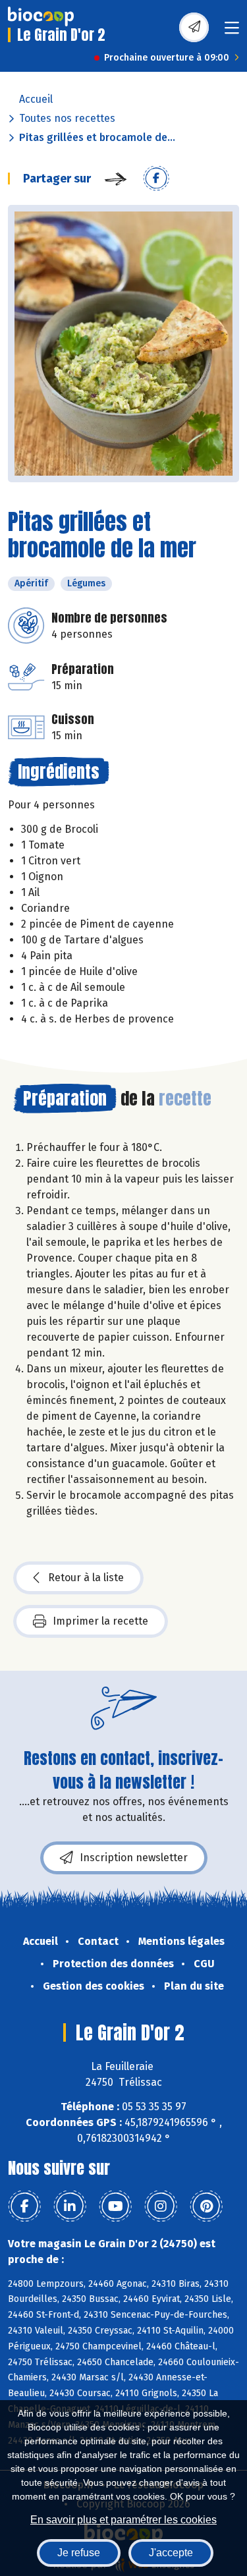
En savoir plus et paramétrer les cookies (123, 2520)
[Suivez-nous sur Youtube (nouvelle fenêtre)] (115, 2206)
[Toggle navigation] (232, 32)
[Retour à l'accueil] (41, 16)
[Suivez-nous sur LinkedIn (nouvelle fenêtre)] (70, 2206)
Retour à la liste (86, 1578)
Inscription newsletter (134, 1858)
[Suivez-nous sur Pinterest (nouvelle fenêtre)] (206, 2206)
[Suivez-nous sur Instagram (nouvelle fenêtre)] (161, 2206)
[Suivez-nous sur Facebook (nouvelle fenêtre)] (24, 2206)
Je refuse (79, 2553)
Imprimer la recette (100, 1621)
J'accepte (171, 2553)
